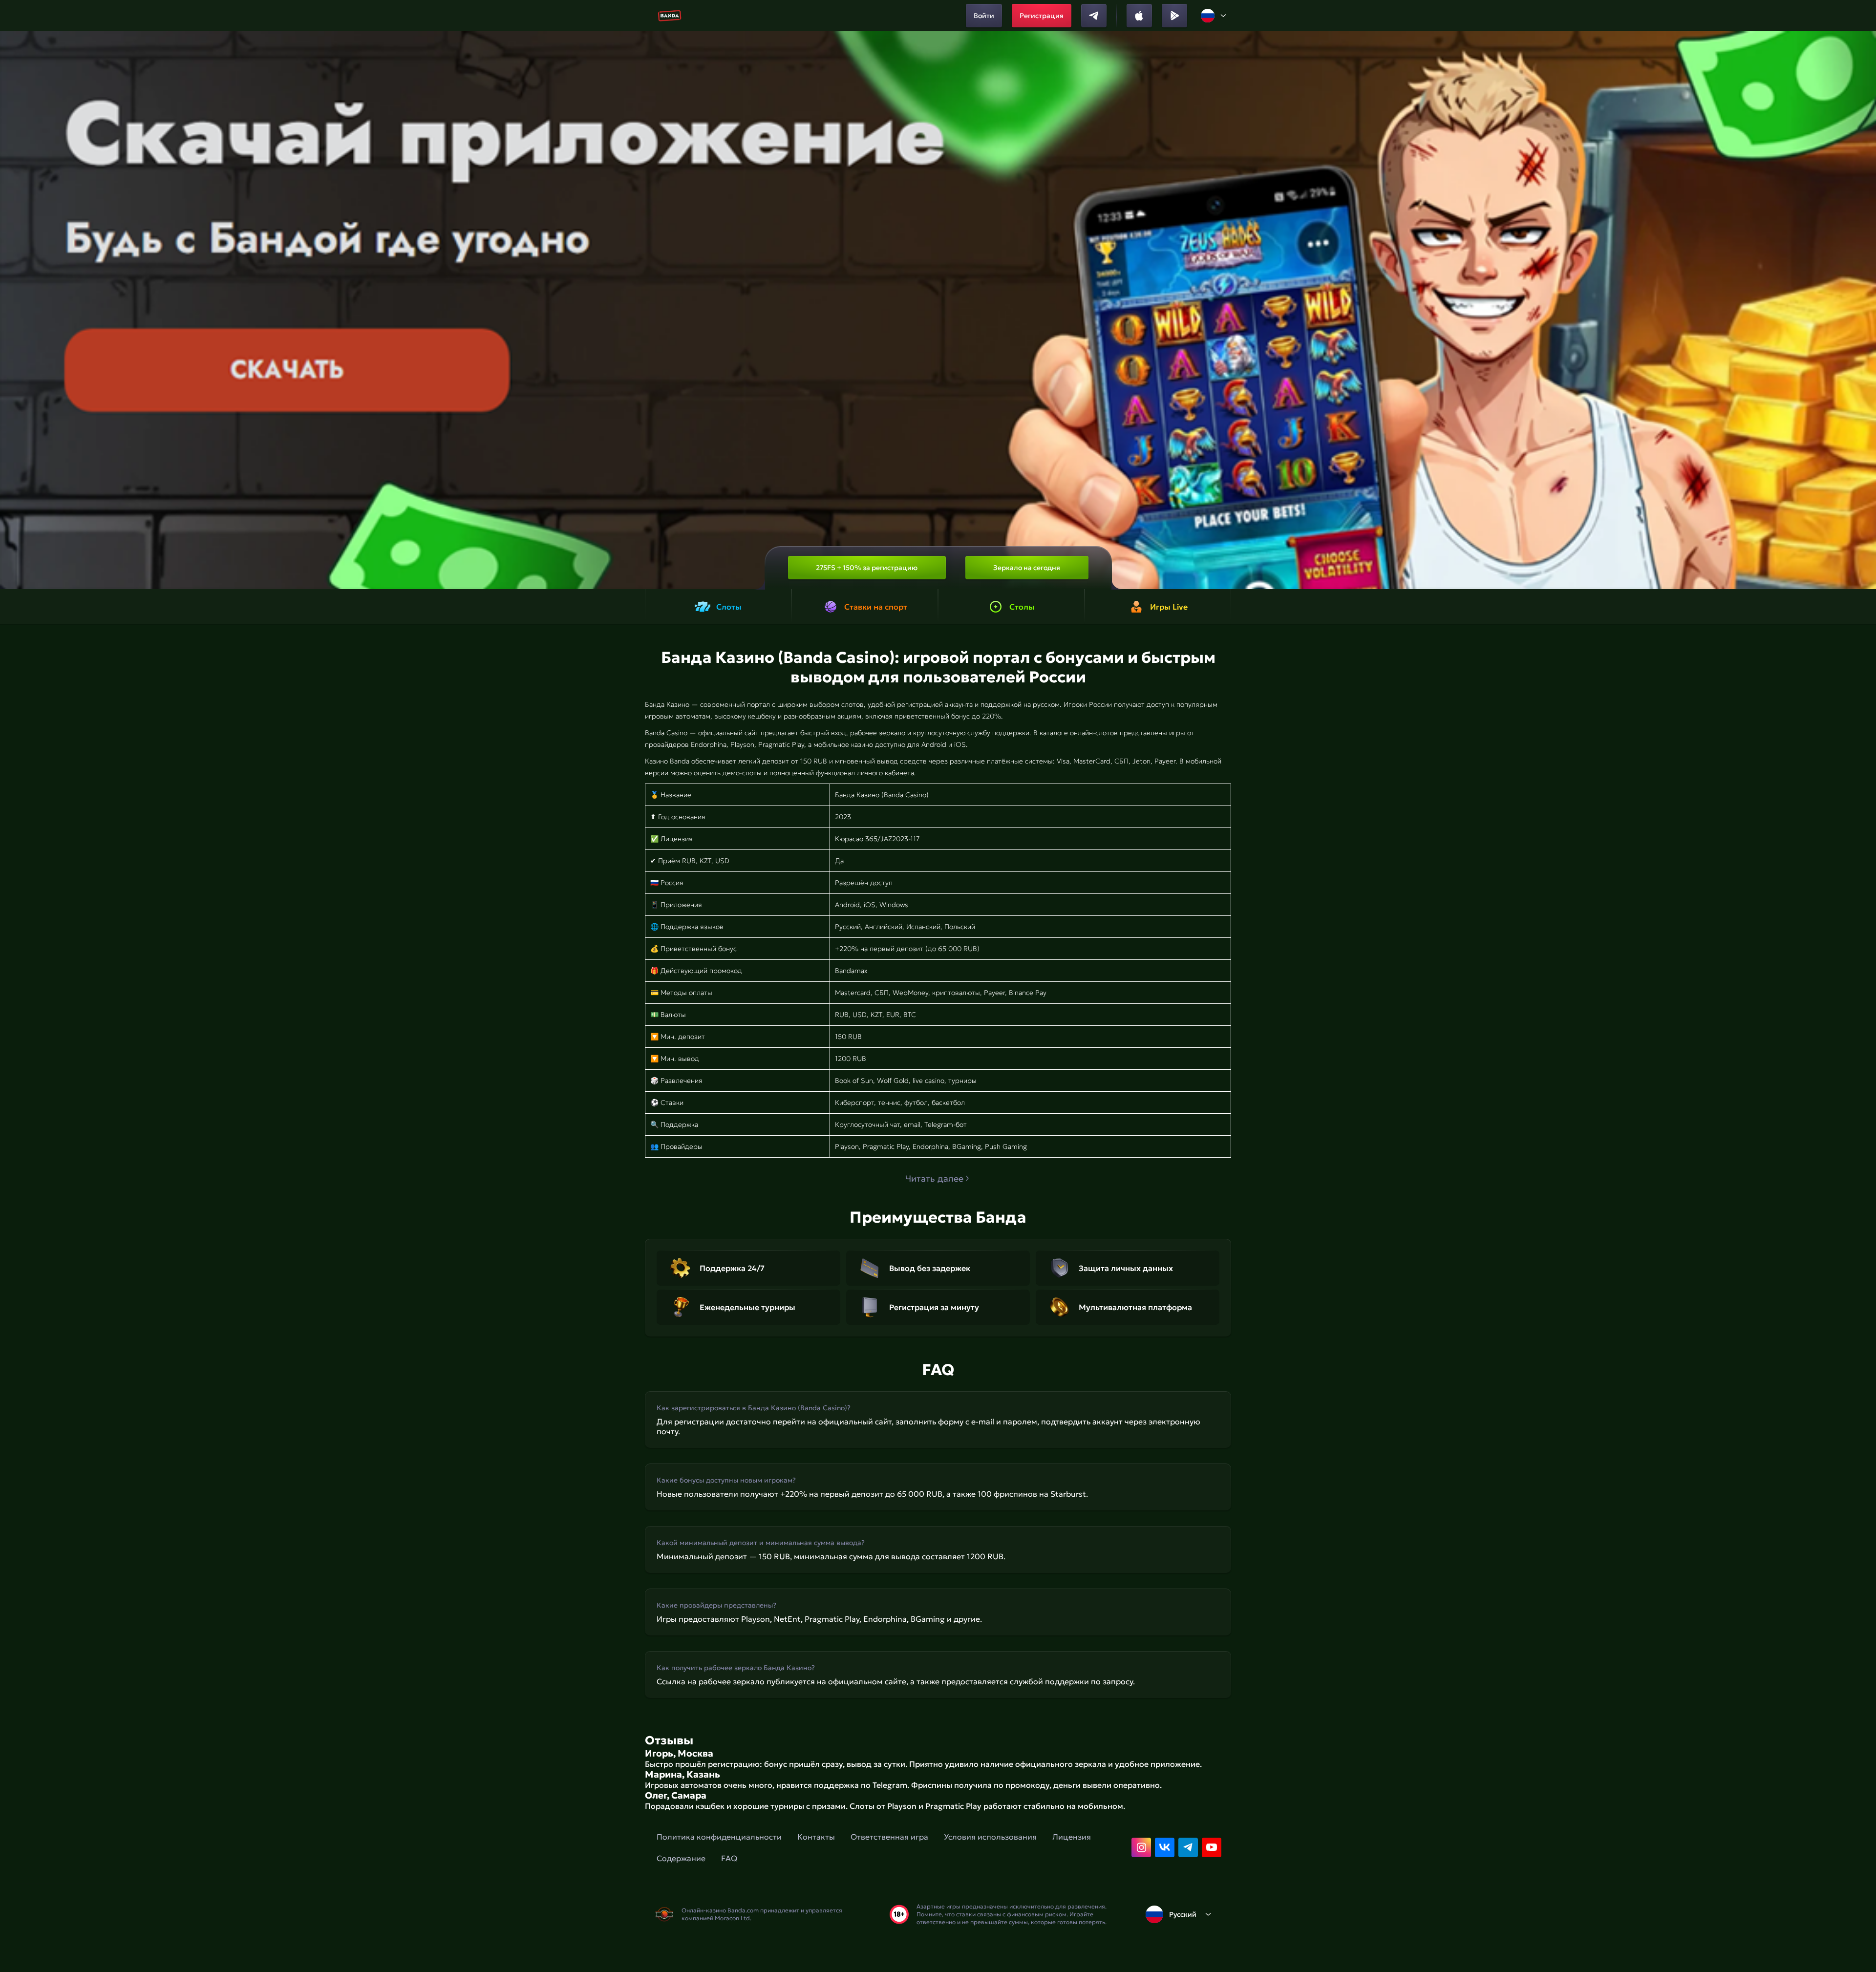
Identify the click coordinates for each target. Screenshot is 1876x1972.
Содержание (681, 1858)
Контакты (816, 1837)
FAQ (729, 1858)
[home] (670, 16)
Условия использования (990, 1837)
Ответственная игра (889, 1837)
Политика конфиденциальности (719, 1837)
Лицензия (1072, 1837)
